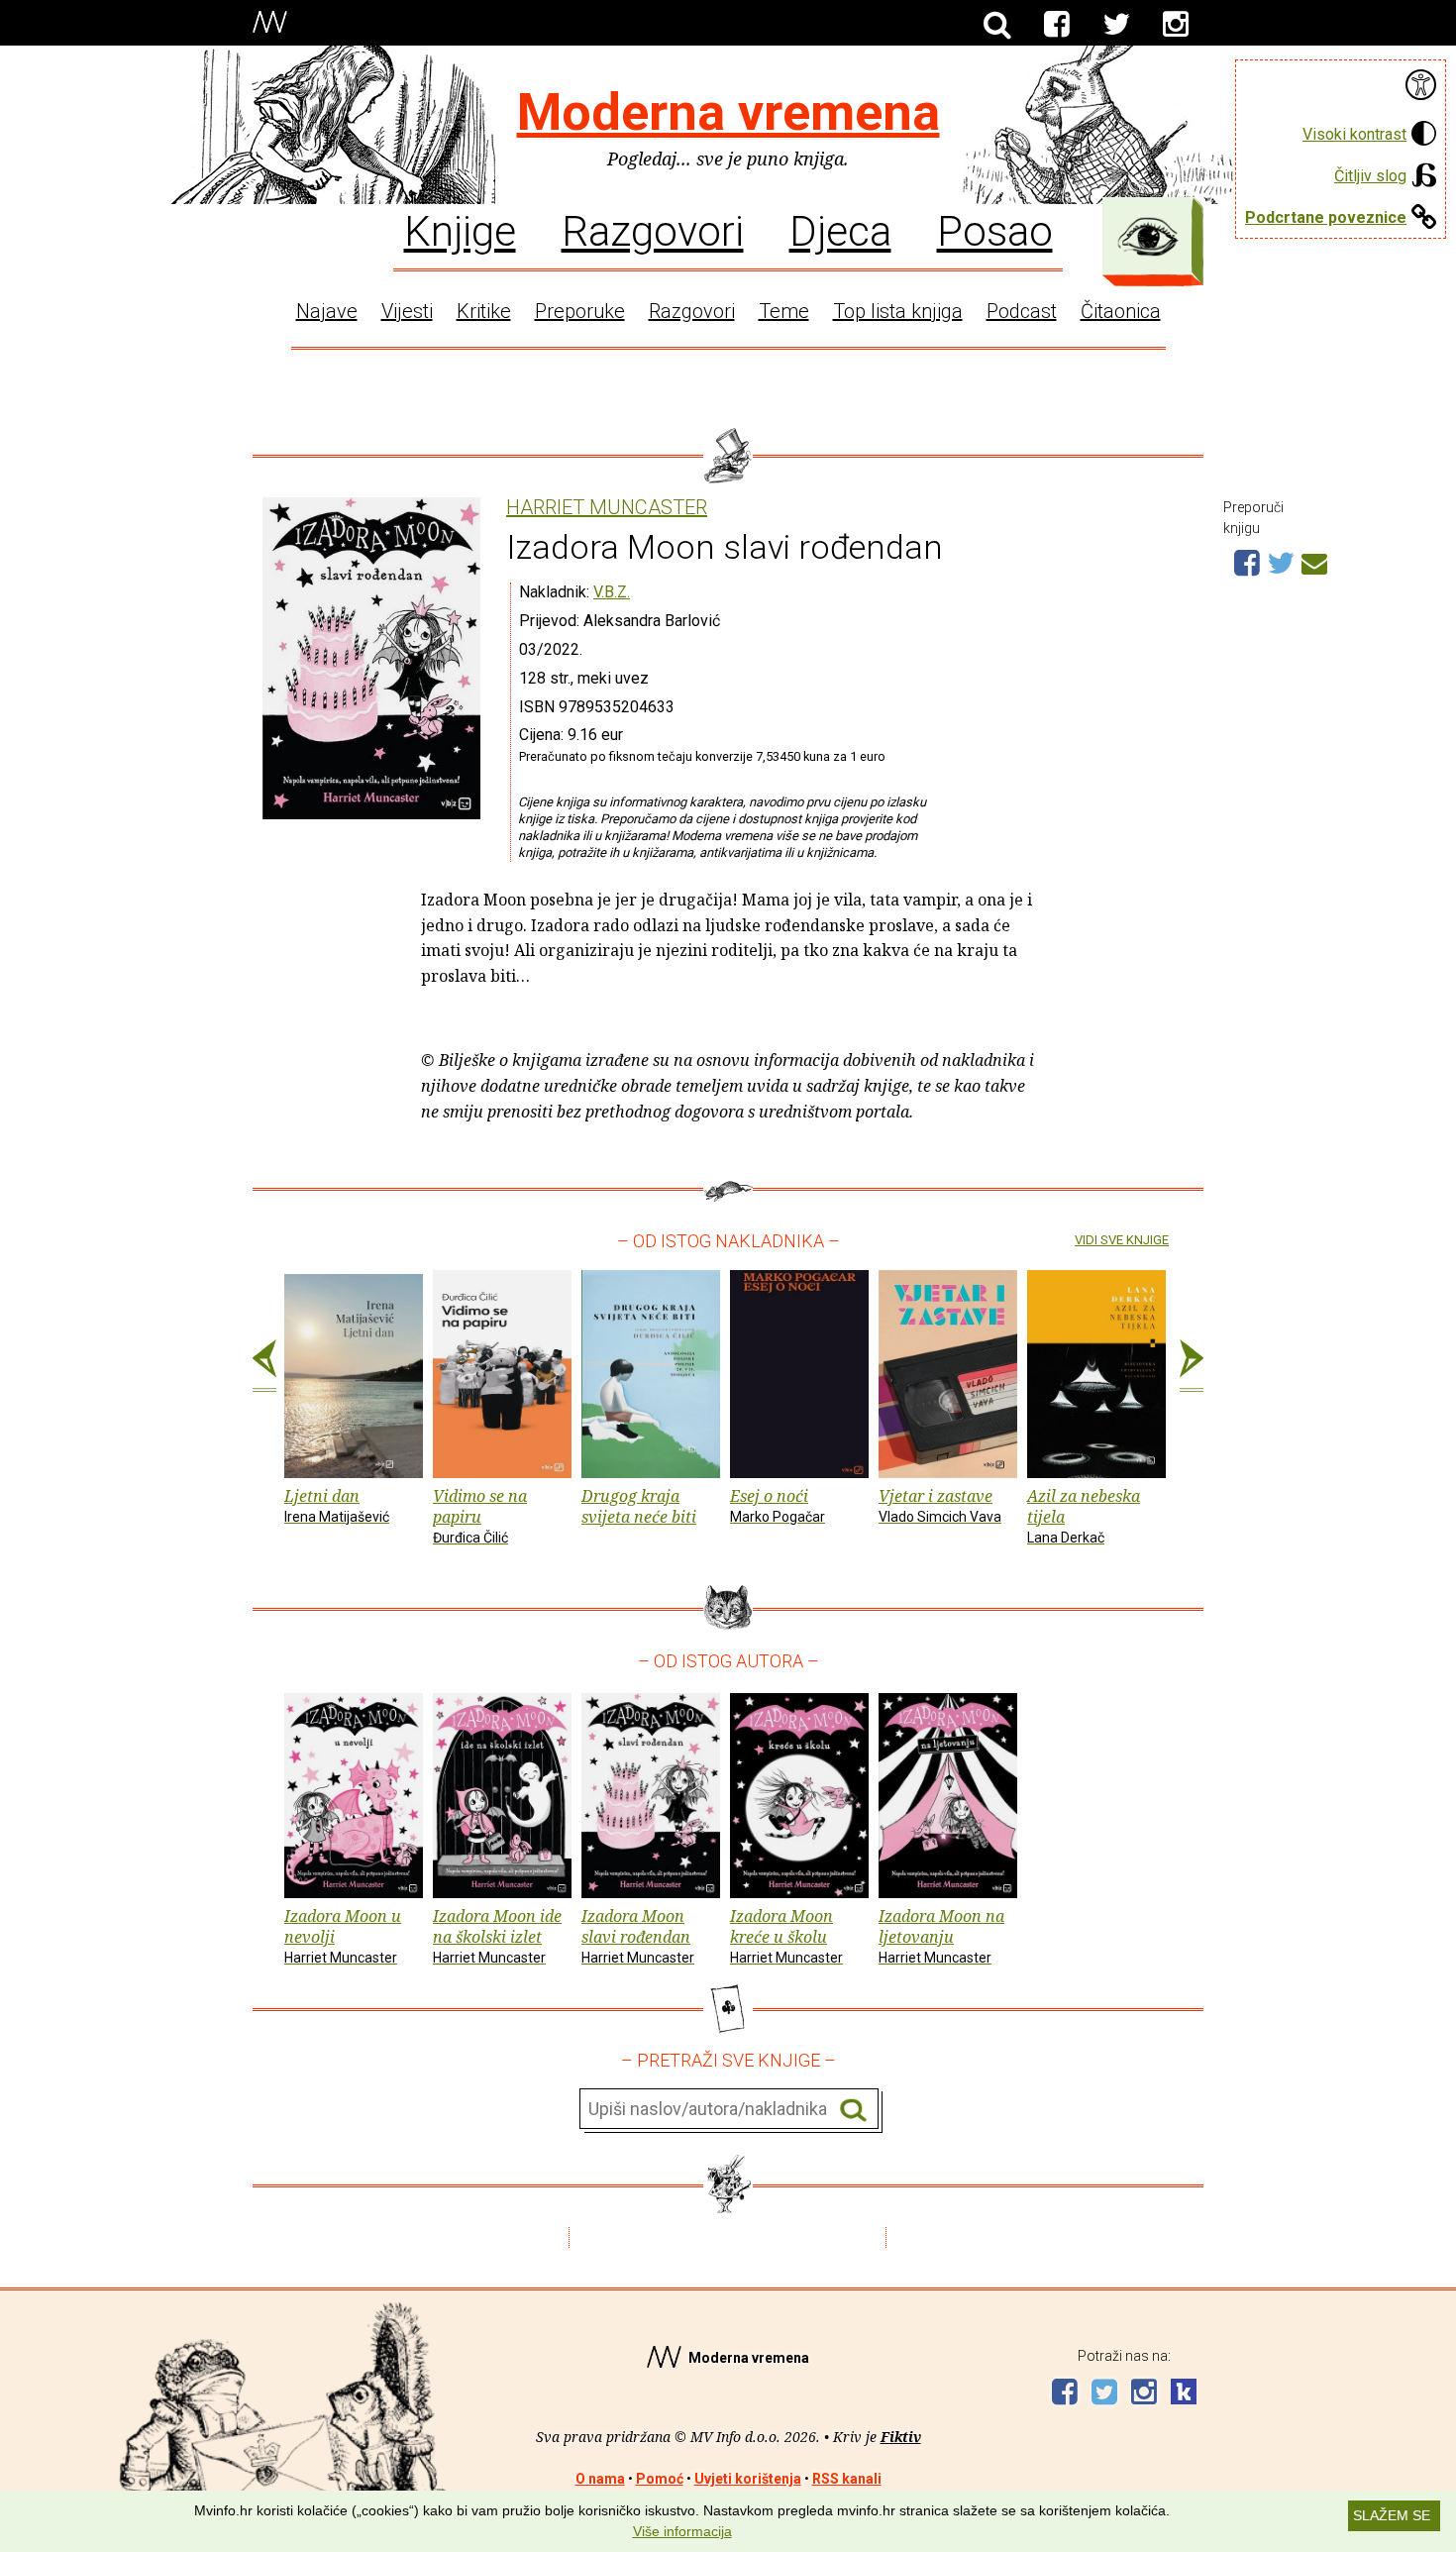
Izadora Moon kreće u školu (786, 1935)
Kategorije (1148, 237)
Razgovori (653, 230)
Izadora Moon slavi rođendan (638, 1935)
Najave (327, 311)
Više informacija (682, 2531)
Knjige (460, 230)
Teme (784, 311)
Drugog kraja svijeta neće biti (639, 1506)
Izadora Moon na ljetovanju (941, 1935)
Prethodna (264, 1366)
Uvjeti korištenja (748, 2479)
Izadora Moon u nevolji (343, 1935)
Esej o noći (778, 1505)
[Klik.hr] (1184, 2394)
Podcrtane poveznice (1326, 217)
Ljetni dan (337, 1505)
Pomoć (660, 2479)
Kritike (484, 311)
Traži (853, 2110)
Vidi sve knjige (1122, 1240)
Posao (995, 230)
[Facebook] (1057, 25)
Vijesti (407, 311)
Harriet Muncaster (607, 508)
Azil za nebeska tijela (1084, 1515)
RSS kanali (847, 2479)
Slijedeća (1192, 1366)
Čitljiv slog (1370, 176)
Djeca (840, 230)
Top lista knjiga (898, 311)
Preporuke (580, 311)
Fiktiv (901, 2437)
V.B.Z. (612, 592)
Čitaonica (1121, 311)
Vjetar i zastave (940, 1505)
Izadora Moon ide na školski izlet (497, 1935)
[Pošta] (1314, 561)
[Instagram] (1176, 25)
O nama (600, 2479)
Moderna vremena (728, 112)
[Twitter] (1116, 25)
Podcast (1022, 311)
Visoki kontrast (1354, 134)
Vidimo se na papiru (480, 1515)
